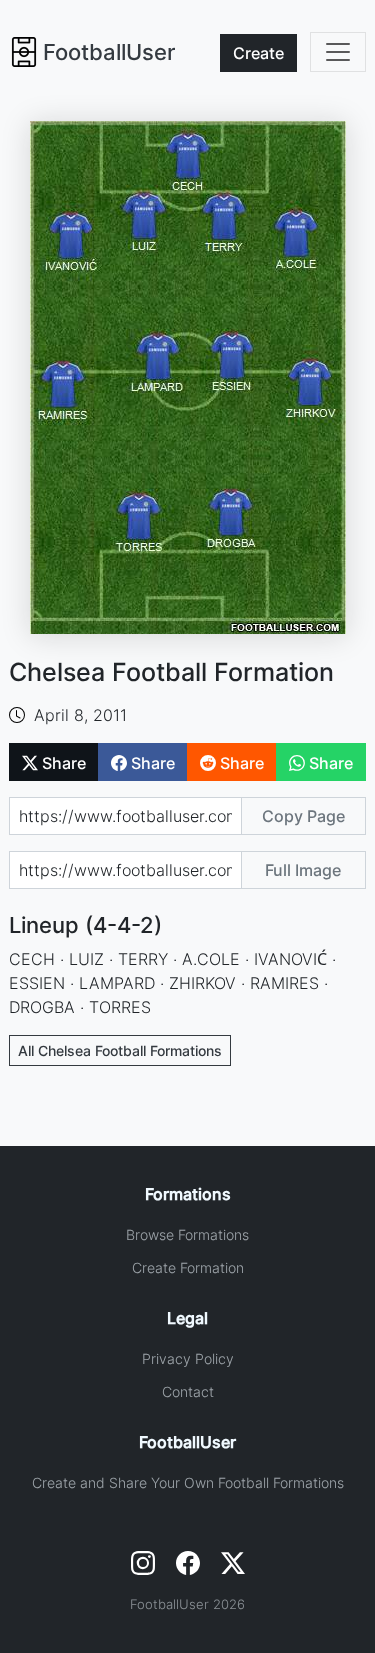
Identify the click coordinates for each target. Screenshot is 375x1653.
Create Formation (188, 1267)
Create (258, 53)
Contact (188, 1391)
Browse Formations (187, 1234)
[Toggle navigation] (338, 52)
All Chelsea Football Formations (120, 1050)
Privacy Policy (188, 1358)
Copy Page (303, 816)
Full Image (303, 870)
